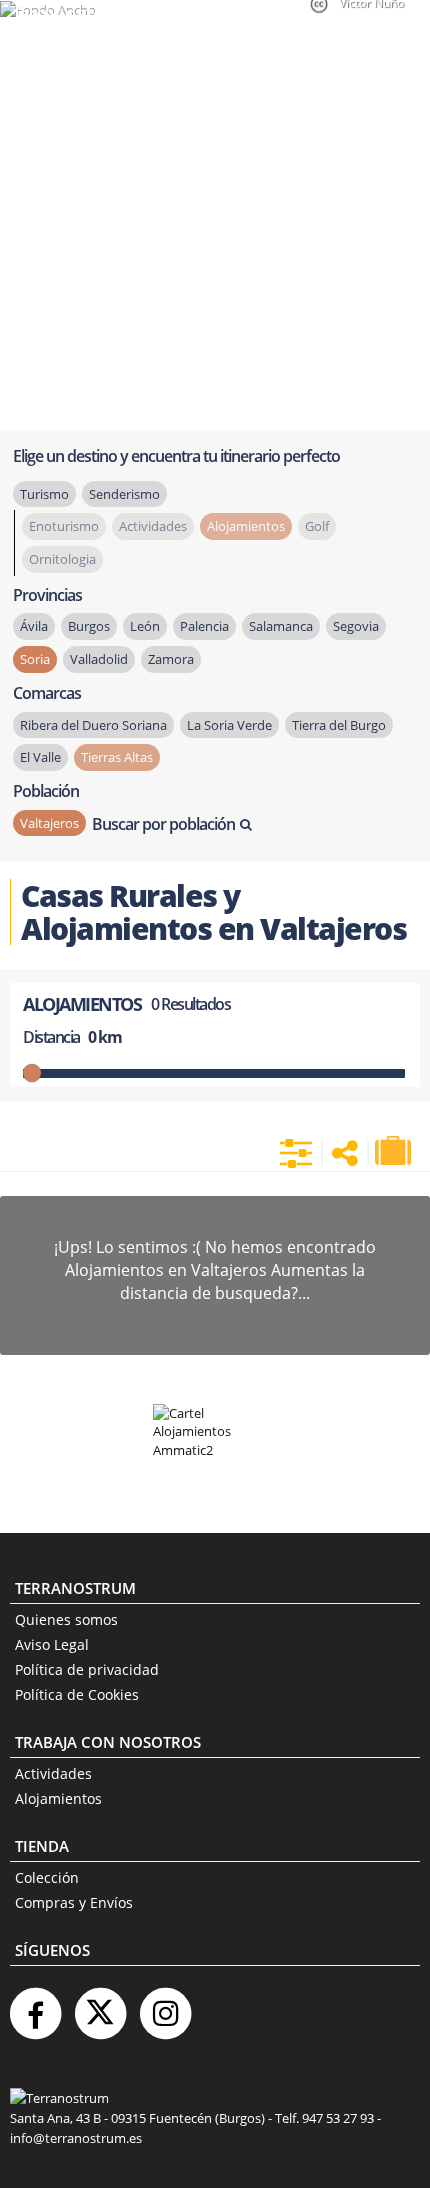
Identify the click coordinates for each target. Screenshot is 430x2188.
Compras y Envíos (74, 1902)
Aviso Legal (52, 1644)
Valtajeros (49, 823)
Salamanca (281, 626)
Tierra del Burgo (339, 725)
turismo (44, 494)
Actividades (53, 1773)
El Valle (40, 757)
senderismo (124, 494)
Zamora (171, 659)
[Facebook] (35, 2005)
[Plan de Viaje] (395, 1151)
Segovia (356, 626)
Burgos (89, 626)
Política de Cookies (77, 1694)
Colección (47, 1877)
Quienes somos (66, 1619)
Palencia (204, 626)
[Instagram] (165, 2005)
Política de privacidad (87, 1669)
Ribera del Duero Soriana (93, 725)
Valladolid (99, 659)
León (145, 626)
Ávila (34, 626)
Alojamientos (58, 1798)
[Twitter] (100, 2005)
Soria (35, 659)
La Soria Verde (229, 725)
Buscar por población (163, 824)
